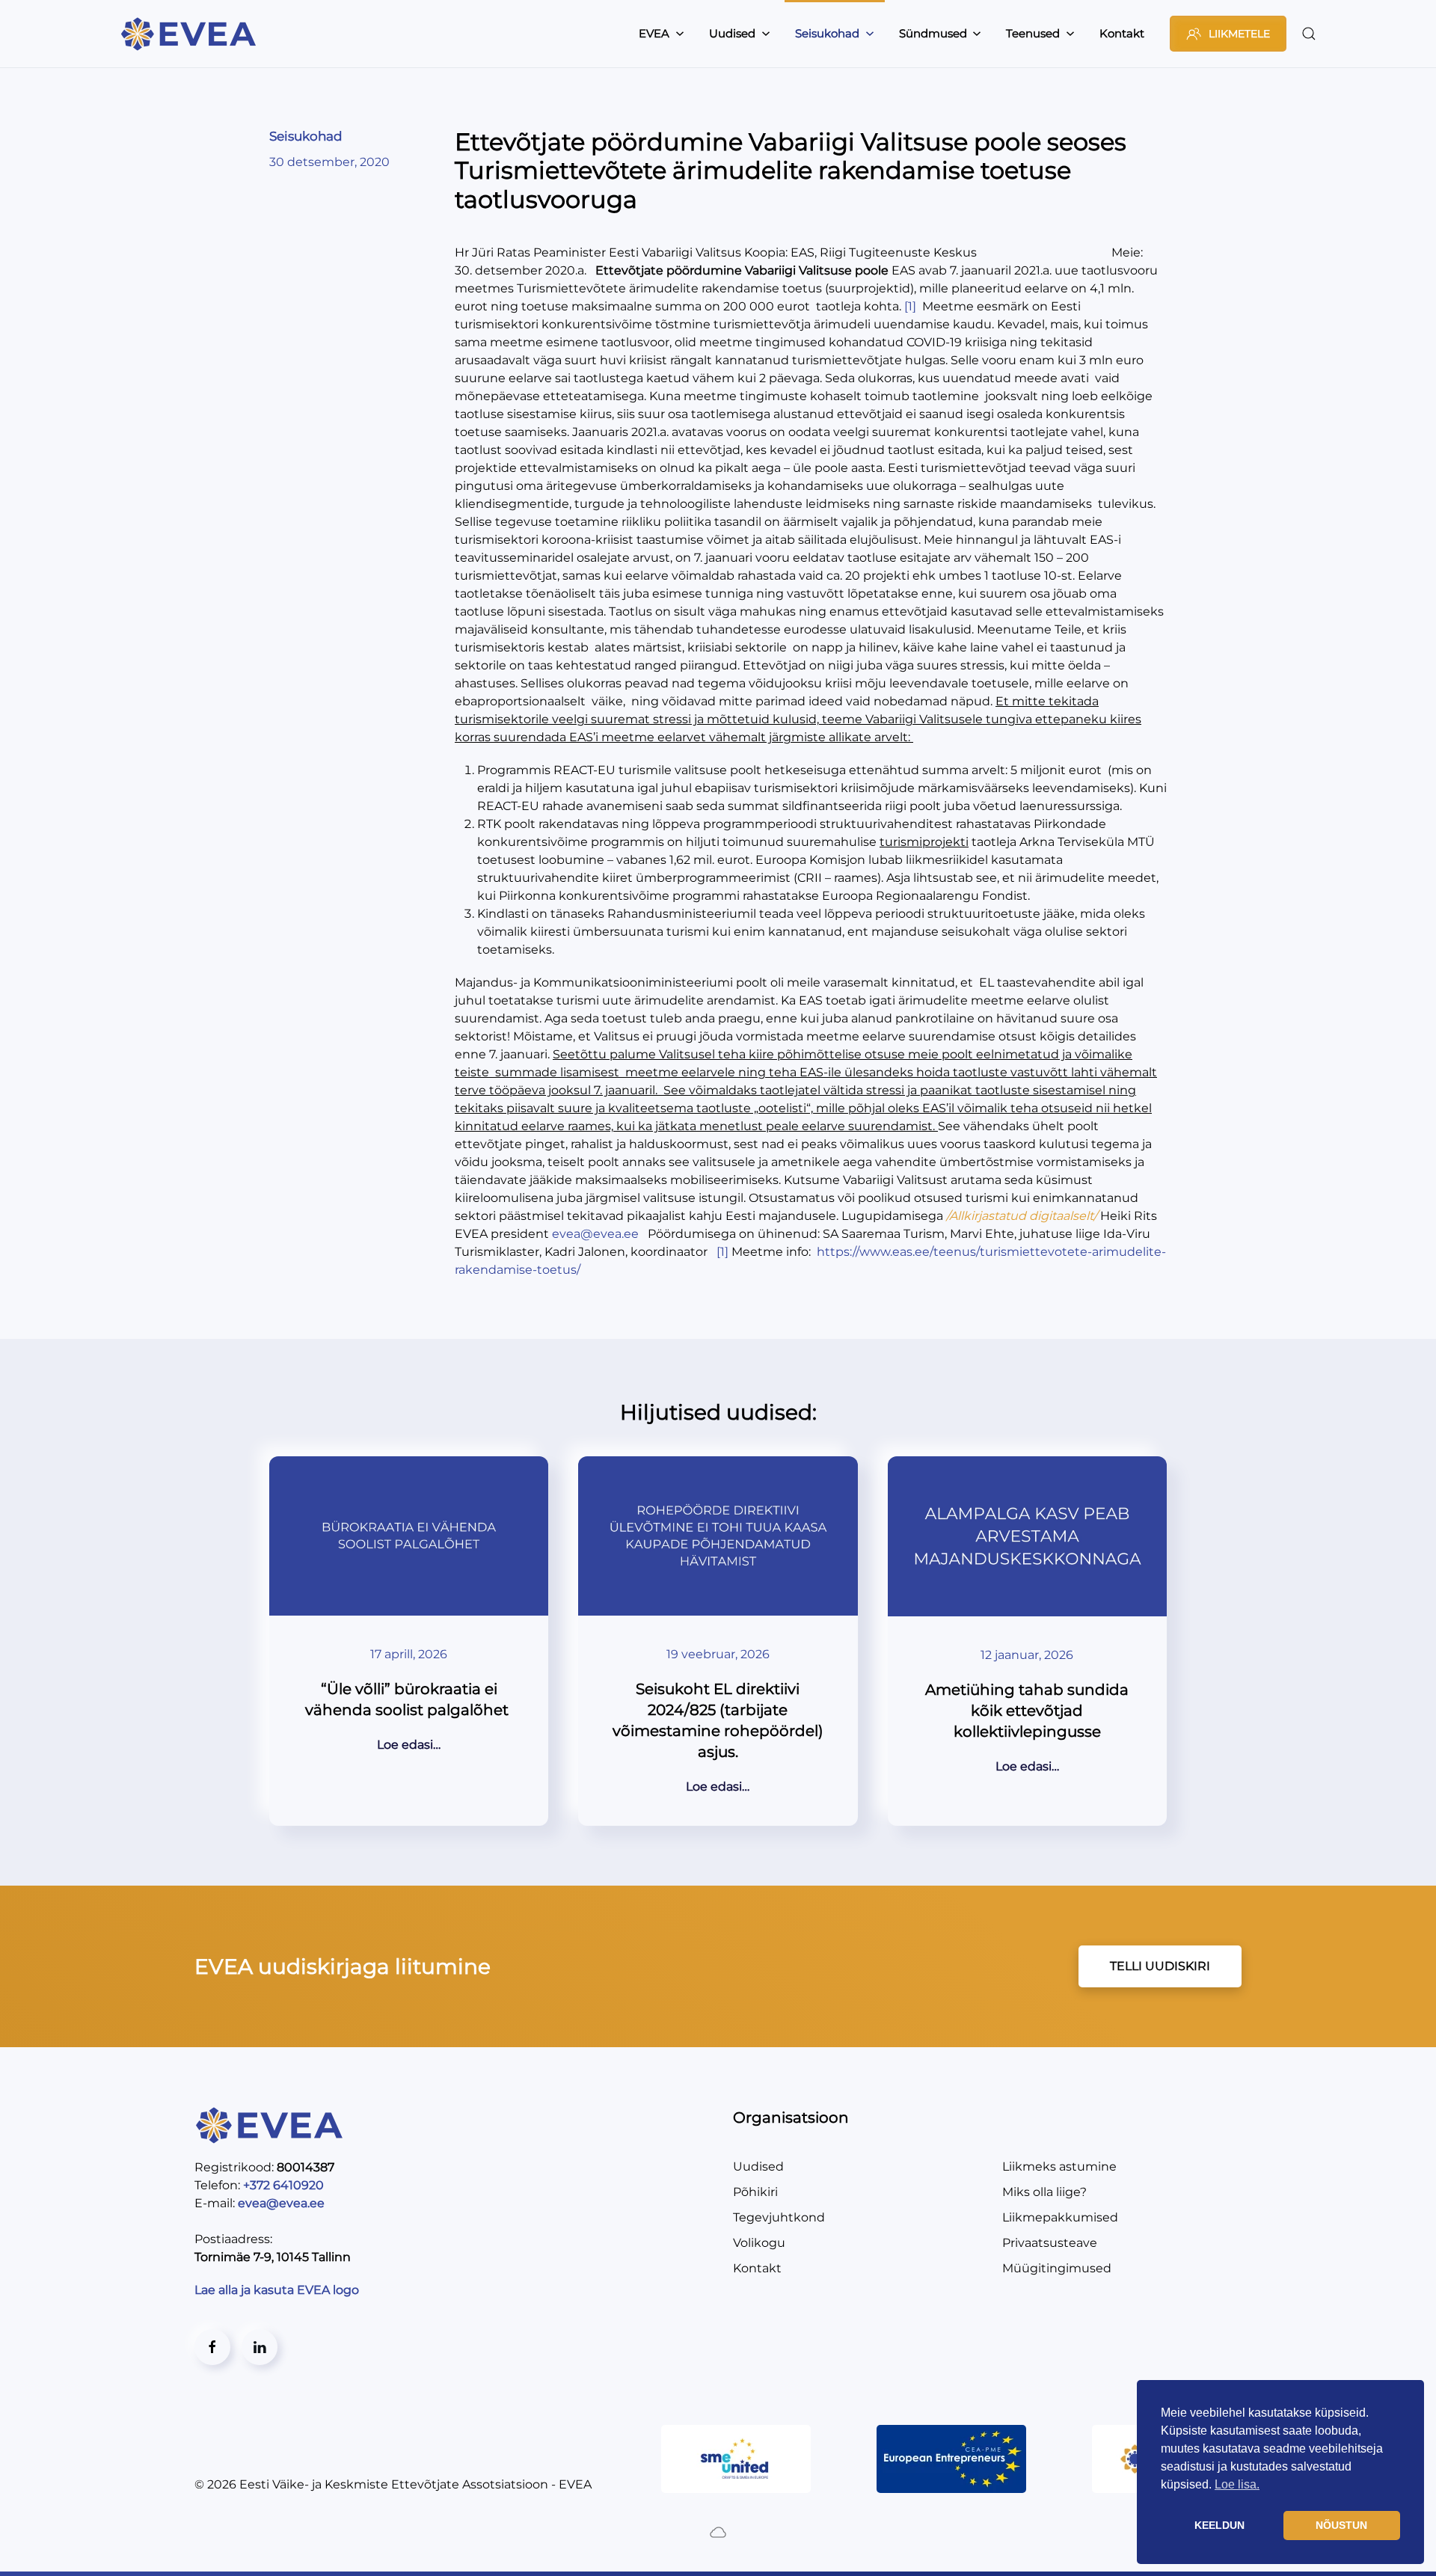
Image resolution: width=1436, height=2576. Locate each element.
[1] (910, 306)
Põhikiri (755, 2192)
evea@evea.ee (595, 1234)
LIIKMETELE (1239, 34)
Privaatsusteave (1050, 2243)
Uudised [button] (732, 33)
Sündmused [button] (933, 33)
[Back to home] (191, 34)
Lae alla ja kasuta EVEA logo (278, 2290)
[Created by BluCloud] (718, 2531)
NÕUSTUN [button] (1341, 2525)
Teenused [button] (1033, 33)
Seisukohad (306, 136)
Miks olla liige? (1044, 2192)
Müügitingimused (1057, 2268)
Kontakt (1122, 33)
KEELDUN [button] (1219, 2525)
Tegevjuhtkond (779, 2217)
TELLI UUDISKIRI (1160, 1966)
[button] (1309, 34)
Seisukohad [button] (827, 33)
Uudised (758, 2166)
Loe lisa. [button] (1237, 2484)
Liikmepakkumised (1060, 2217)
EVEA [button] (654, 33)
